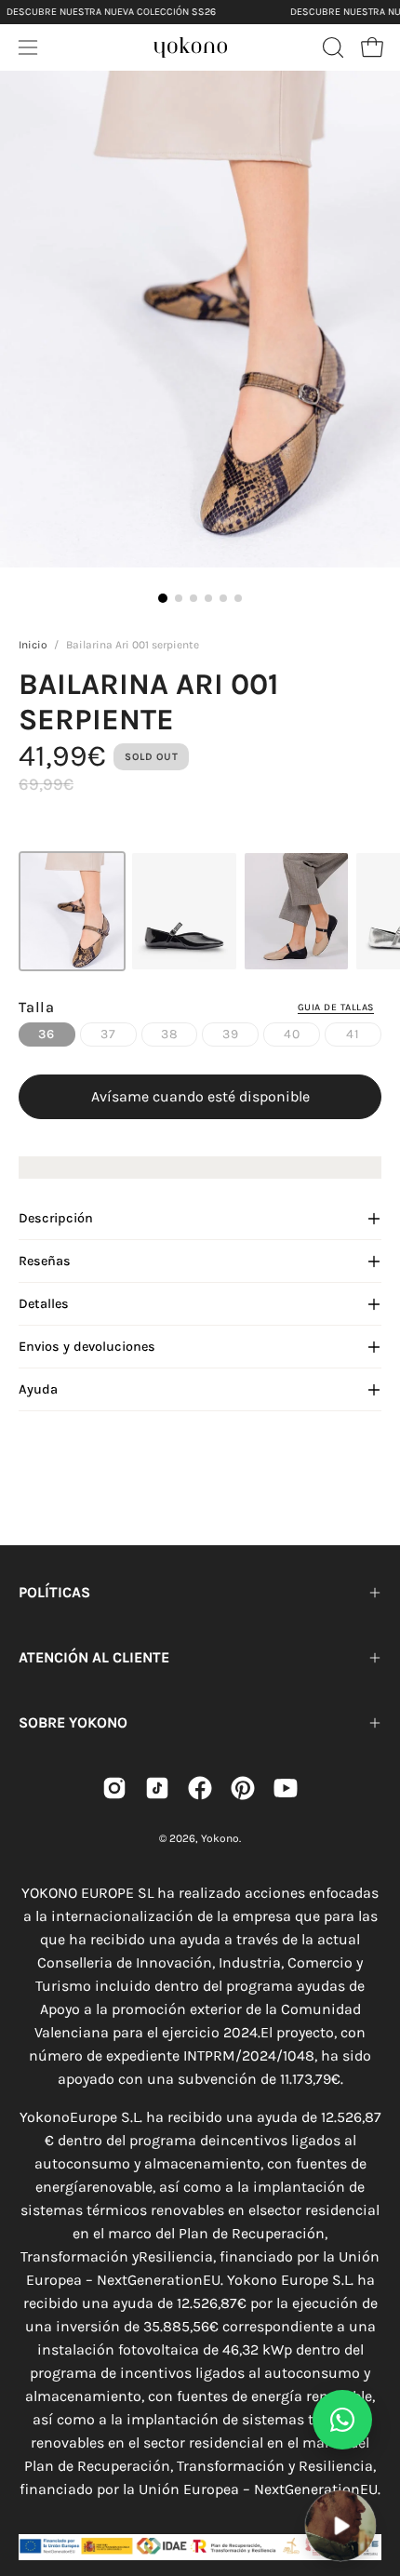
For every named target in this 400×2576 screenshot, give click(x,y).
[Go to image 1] (163, 598)
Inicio (33, 645)
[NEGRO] (184, 911)
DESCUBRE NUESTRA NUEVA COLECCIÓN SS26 (111, 12)
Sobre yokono (73, 1722)
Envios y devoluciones (87, 1347)
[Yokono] (191, 45)
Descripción (56, 1218)
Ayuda (38, 1389)
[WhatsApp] (342, 2420)
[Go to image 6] (238, 598)
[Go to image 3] (193, 598)
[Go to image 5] (223, 598)
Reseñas (45, 1261)
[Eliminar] (373, 2478)
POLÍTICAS (54, 1592)
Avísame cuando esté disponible (200, 1096)
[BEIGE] (296, 911)
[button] (331, 47)
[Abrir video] (340, 2525)
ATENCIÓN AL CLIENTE (94, 1657)
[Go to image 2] (179, 598)
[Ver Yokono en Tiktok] (157, 1788)
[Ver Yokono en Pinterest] (243, 1788)
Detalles (44, 1304)
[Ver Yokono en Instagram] (114, 1788)
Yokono (220, 1838)
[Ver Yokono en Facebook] (200, 1788)
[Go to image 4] (208, 598)
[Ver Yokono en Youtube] (286, 1788)
